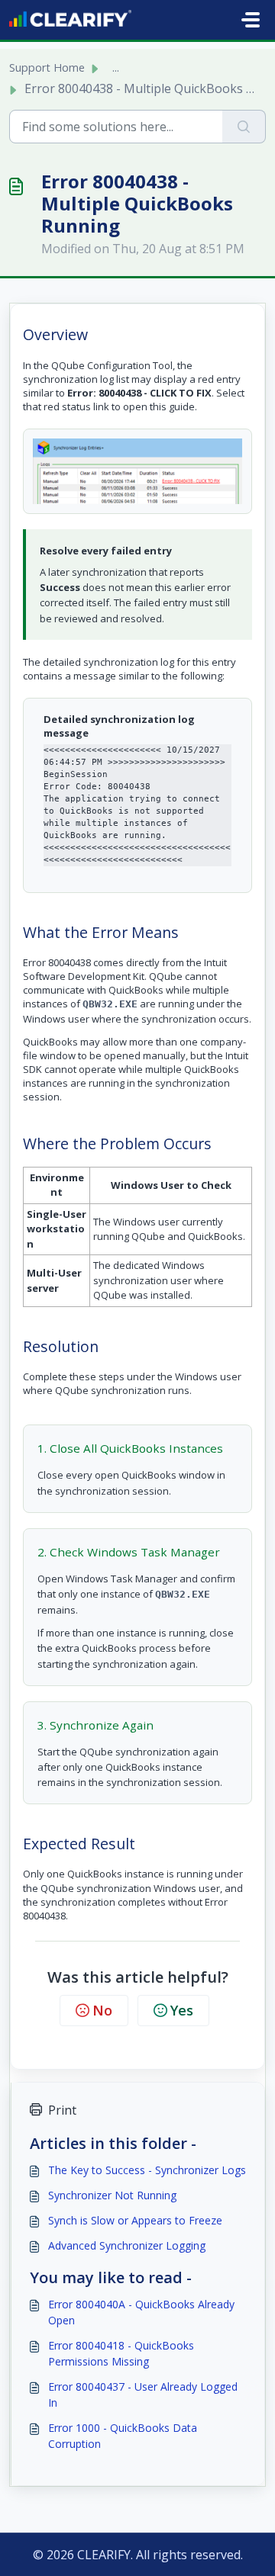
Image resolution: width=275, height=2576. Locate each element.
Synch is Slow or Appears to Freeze (135, 2220)
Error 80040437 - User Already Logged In (143, 2395)
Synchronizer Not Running (112, 2195)
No (102, 2010)
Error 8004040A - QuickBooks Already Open (141, 2312)
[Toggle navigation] (251, 20)
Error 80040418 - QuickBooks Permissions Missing (121, 2353)
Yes (182, 2010)
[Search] (244, 127)
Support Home (47, 67)
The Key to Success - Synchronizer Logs (147, 2170)
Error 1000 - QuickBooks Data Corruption (123, 2436)
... (116, 67)
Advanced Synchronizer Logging (127, 2245)
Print (62, 2110)
